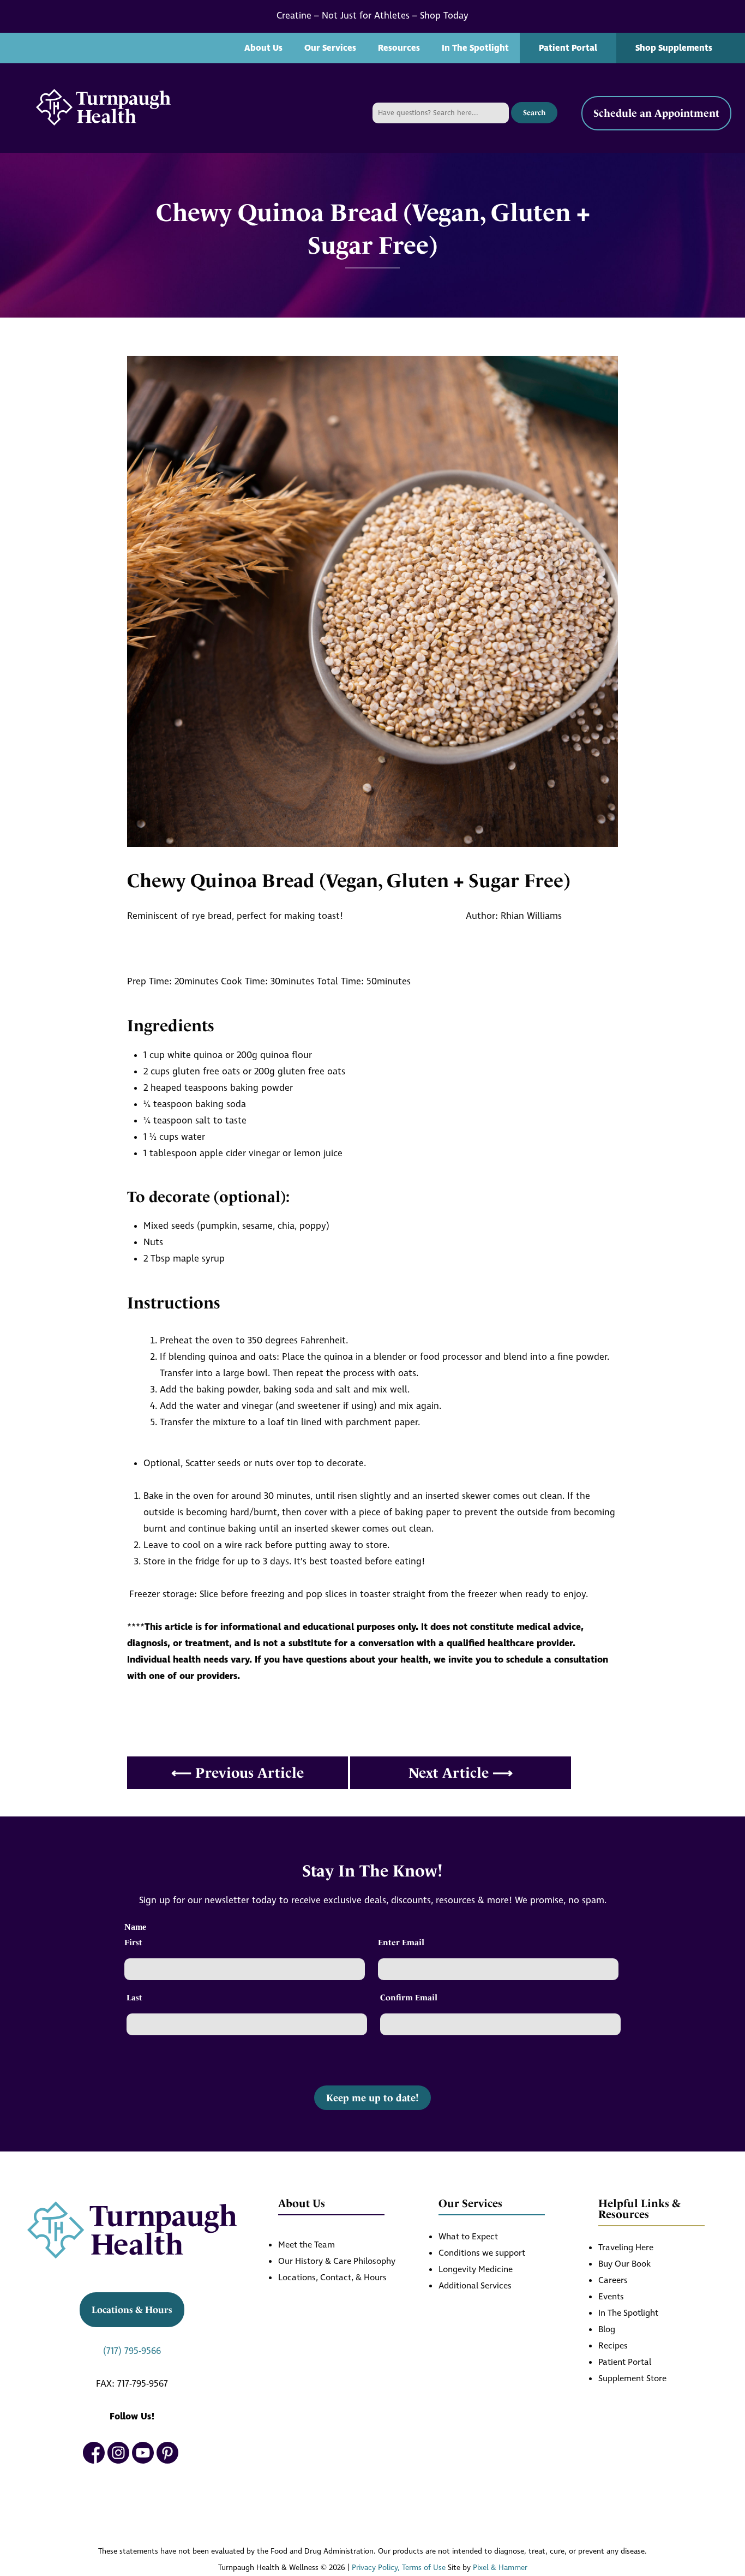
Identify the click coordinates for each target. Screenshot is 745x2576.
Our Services (330, 48)
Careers (613, 2281)
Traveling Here (626, 2248)
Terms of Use (424, 2568)
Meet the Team (307, 2245)
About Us (263, 48)
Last (134, 1998)
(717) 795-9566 (132, 2351)
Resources (399, 48)
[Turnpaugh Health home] (103, 108)
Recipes (613, 2346)
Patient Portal (568, 48)
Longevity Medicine (476, 2270)
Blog (607, 2330)
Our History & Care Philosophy (337, 2261)
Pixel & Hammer (500, 2568)
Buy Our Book (624, 2264)
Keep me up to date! (372, 2098)
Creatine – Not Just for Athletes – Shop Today (372, 16)
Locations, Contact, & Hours (332, 2278)
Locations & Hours (132, 2310)
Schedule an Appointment (656, 113)
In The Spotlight (475, 48)
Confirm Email (409, 1998)
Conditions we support (482, 2253)
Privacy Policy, (376, 2568)
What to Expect (468, 2237)
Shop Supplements (674, 48)
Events (611, 2297)
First (133, 1943)
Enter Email (401, 1943)
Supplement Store (632, 2379)
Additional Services (475, 2286)
